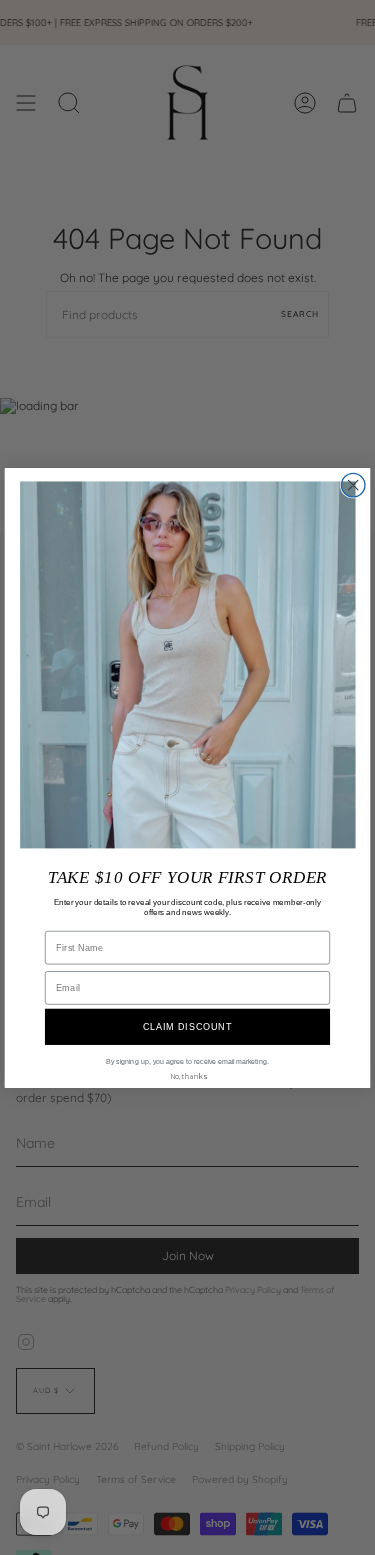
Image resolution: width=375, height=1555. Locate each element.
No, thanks (188, 1076)
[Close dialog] (352, 484)
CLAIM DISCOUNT (188, 1026)
